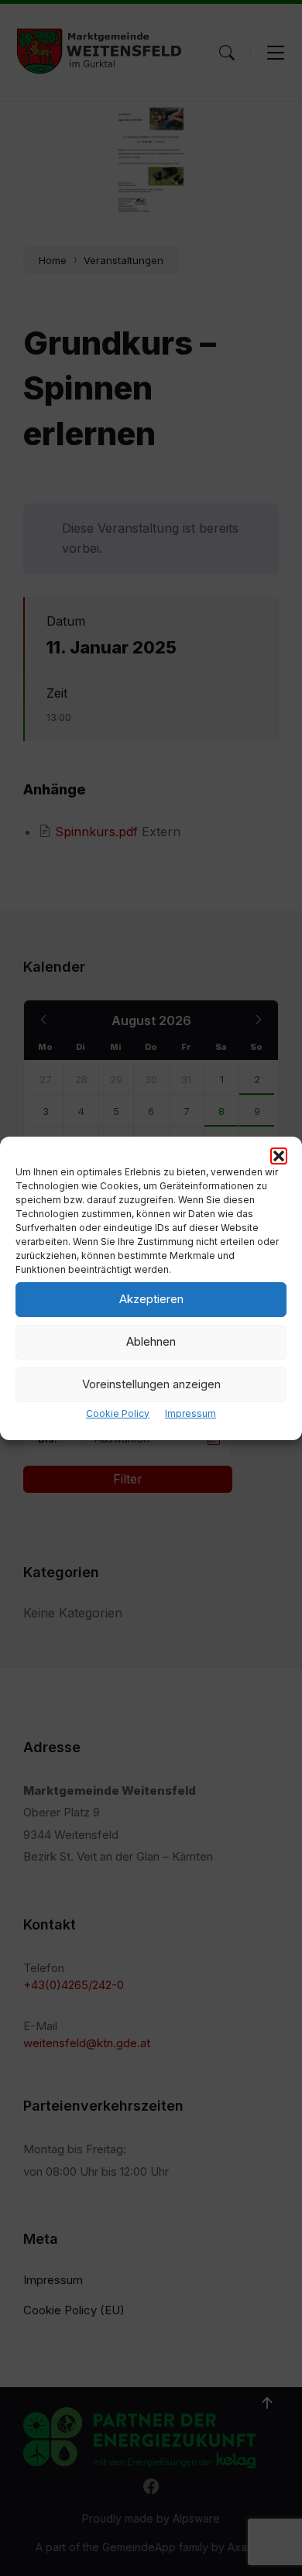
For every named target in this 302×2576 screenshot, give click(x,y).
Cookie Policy (118, 1413)
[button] (279, 1156)
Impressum (190, 1413)
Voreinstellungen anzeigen (151, 1384)
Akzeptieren (151, 1299)
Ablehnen (151, 1341)
